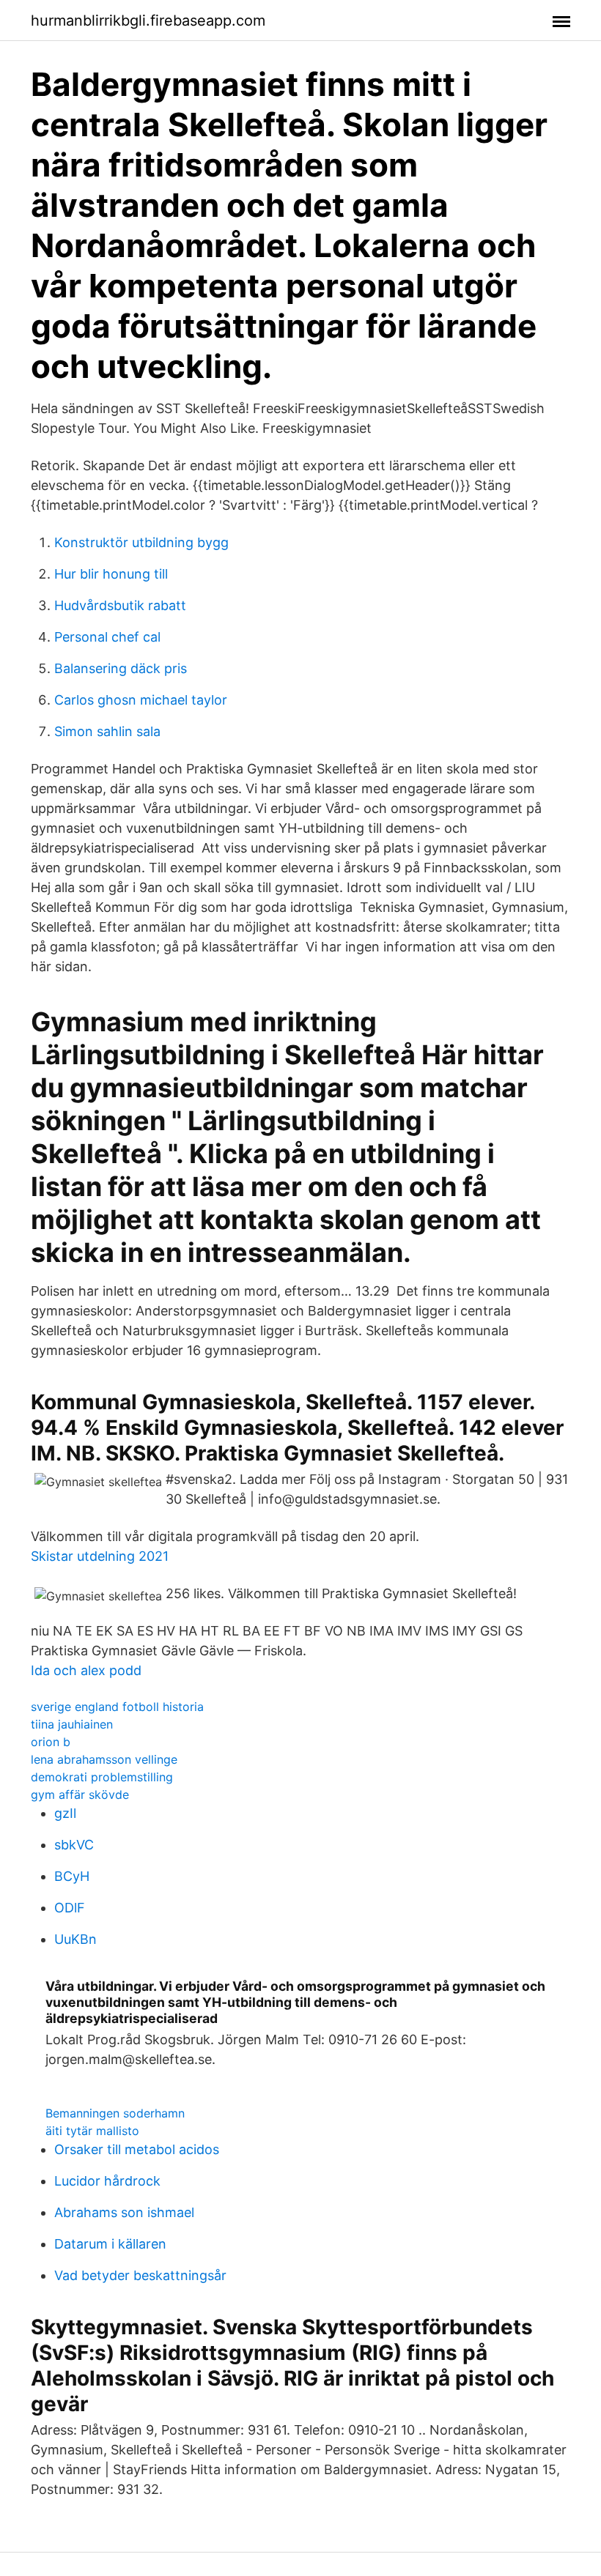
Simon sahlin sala (107, 731)
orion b (51, 1742)
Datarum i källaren (110, 2244)
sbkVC (74, 1845)
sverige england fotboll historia (117, 1707)
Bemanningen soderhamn (115, 2113)
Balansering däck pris (121, 668)
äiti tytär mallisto (92, 2131)
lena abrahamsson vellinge (104, 1759)
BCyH (72, 1876)
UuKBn (75, 1939)
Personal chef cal (107, 637)
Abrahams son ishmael (124, 2212)
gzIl (65, 1813)
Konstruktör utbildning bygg (141, 542)
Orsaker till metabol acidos (137, 2149)
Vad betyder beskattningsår (140, 2275)
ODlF (70, 1908)
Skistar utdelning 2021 (100, 1556)
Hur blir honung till (111, 574)
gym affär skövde (80, 1794)
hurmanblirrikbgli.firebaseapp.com (148, 21)
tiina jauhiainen (72, 1724)
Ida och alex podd (86, 1670)
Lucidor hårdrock (107, 2181)
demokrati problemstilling (102, 1777)
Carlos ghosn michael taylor (141, 700)
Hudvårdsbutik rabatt (120, 605)
